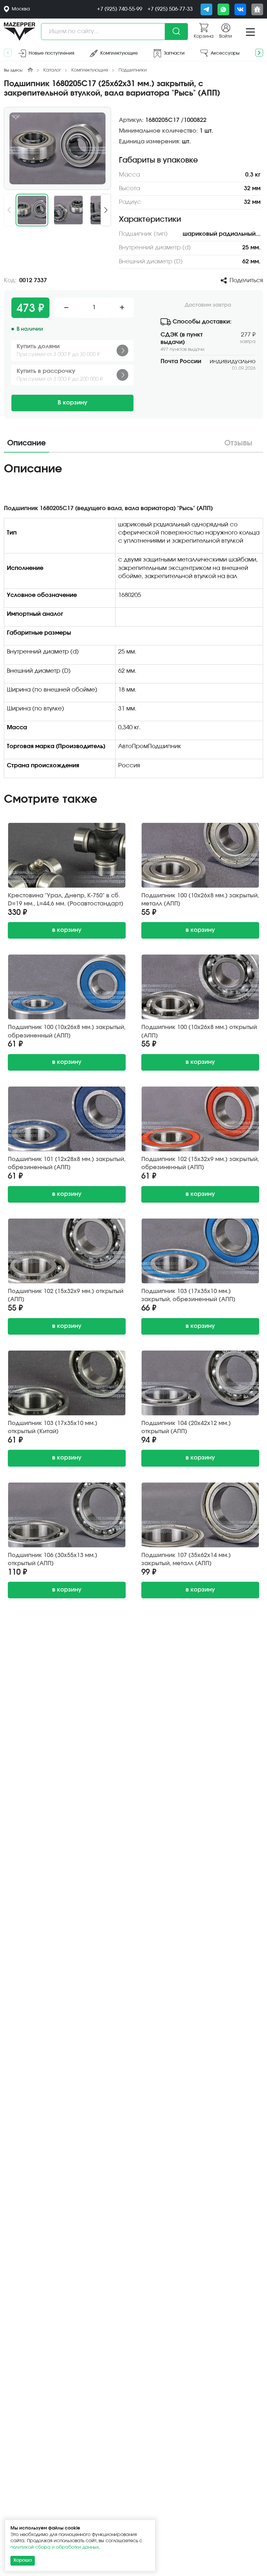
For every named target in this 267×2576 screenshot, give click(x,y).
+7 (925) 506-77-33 (170, 9)
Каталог (52, 70)
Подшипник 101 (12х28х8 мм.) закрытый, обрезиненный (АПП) (67, 1163)
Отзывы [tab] (238, 443)
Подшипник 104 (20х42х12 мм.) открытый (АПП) (186, 1427)
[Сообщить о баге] (257, 9)
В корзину (72, 403)
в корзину (67, 930)
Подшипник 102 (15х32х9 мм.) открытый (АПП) (66, 1295)
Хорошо (23, 2560)
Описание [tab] (27, 443)
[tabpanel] (133, 622)
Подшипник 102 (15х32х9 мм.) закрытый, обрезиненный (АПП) (200, 1163)
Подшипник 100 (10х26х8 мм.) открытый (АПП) (199, 1031)
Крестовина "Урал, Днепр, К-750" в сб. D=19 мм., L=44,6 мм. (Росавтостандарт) (66, 900)
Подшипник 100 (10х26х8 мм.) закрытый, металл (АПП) (200, 900)
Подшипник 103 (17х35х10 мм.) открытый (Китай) (53, 1427)
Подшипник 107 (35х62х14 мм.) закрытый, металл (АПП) (186, 1559)
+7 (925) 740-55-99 (120, 9)
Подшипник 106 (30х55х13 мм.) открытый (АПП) (53, 1559)
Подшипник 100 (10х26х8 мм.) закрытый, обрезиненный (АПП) (67, 1031)
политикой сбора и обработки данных (55, 2547)
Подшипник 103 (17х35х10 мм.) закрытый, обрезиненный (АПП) (188, 1295)
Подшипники (133, 70)
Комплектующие (90, 70)
